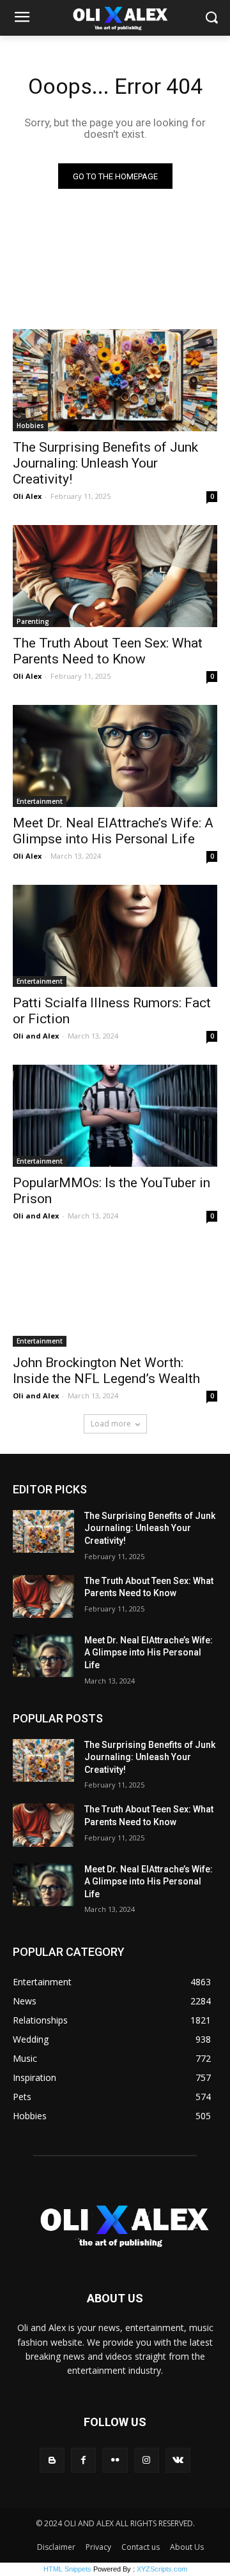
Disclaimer (56, 2547)
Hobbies (30, 426)
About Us (187, 2547)
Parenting (33, 621)
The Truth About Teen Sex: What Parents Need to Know (108, 651)
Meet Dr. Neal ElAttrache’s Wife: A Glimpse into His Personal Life (113, 831)
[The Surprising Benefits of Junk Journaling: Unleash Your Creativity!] (115, 380)
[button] (211, 18)
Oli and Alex (36, 1036)
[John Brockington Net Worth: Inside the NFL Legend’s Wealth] (115, 1296)
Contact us (141, 2547)
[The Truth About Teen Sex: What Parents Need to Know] (115, 576)
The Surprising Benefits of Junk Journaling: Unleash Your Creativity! (105, 463)
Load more (111, 1424)
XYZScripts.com (162, 2569)
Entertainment (40, 801)
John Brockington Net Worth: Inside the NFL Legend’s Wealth (106, 1371)
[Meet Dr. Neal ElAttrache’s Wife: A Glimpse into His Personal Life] (115, 756)
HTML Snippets (67, 2569)
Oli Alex (27, 496)
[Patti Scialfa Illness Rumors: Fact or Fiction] (115, 936)
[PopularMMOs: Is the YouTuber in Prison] (115, 1116)
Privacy (98, 2547)
